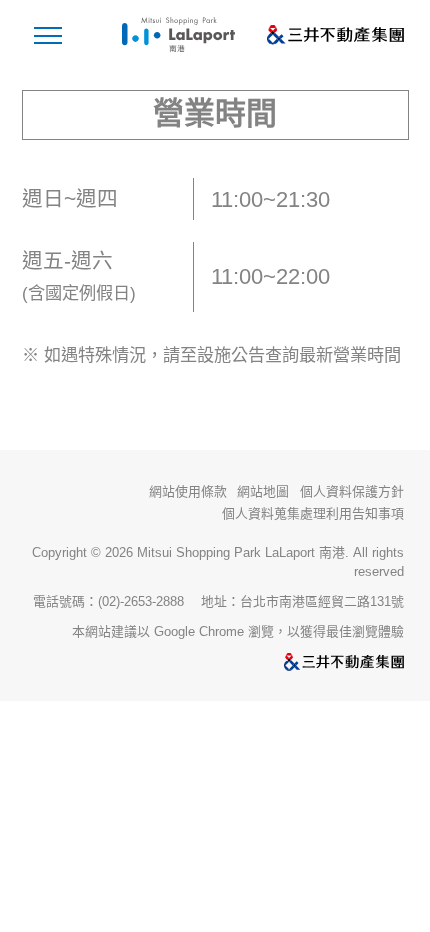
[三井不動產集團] (215, 663)
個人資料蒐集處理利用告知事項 (313, 514)
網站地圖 (263, 492)
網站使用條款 (188, 491)
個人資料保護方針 (352, 491)
